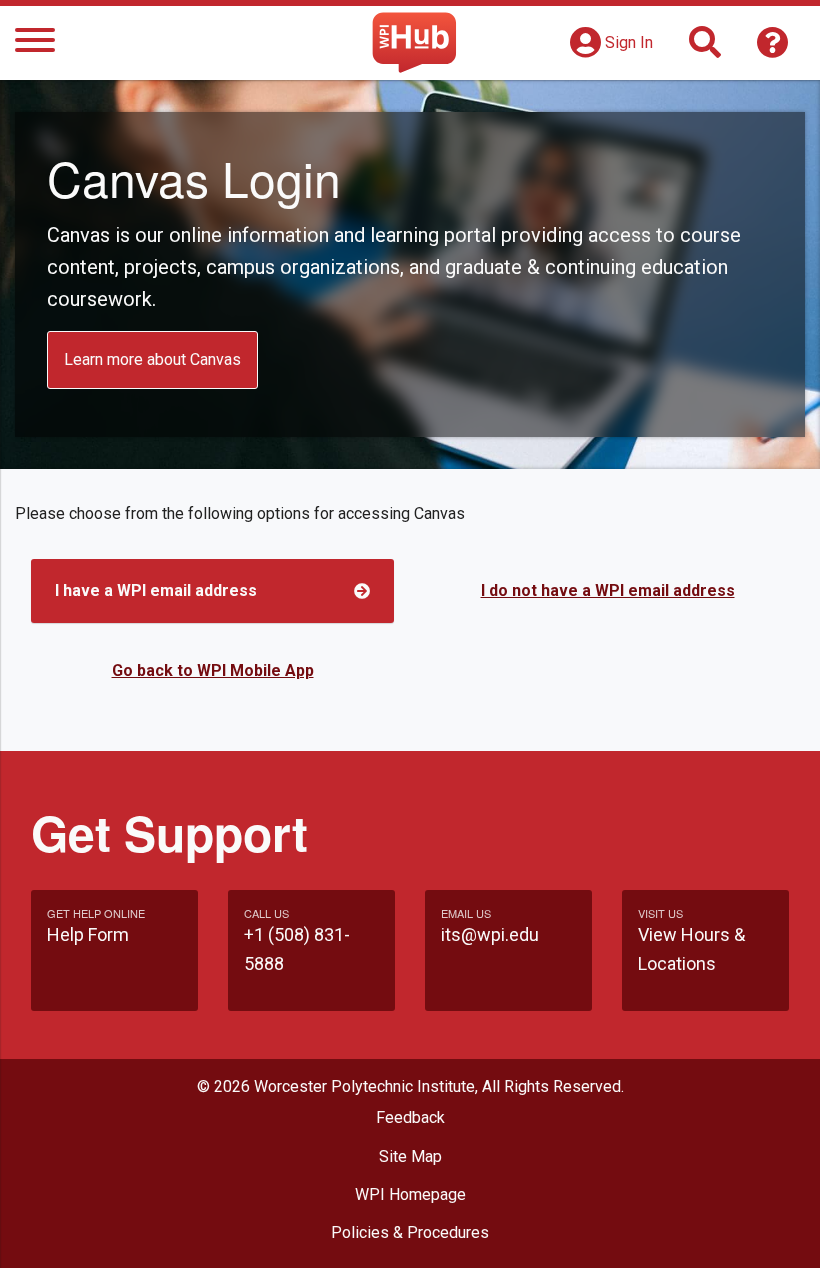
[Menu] (35, 43)
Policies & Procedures (410, 1232)
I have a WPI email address (156, 590)
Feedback (410, 1117)
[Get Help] (773, 48)
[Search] (705, 48)
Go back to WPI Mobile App (213, 670)
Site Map (410, 1156)
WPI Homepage (410, 1194)
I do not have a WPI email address (608, 590)
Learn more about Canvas (152, 359)
